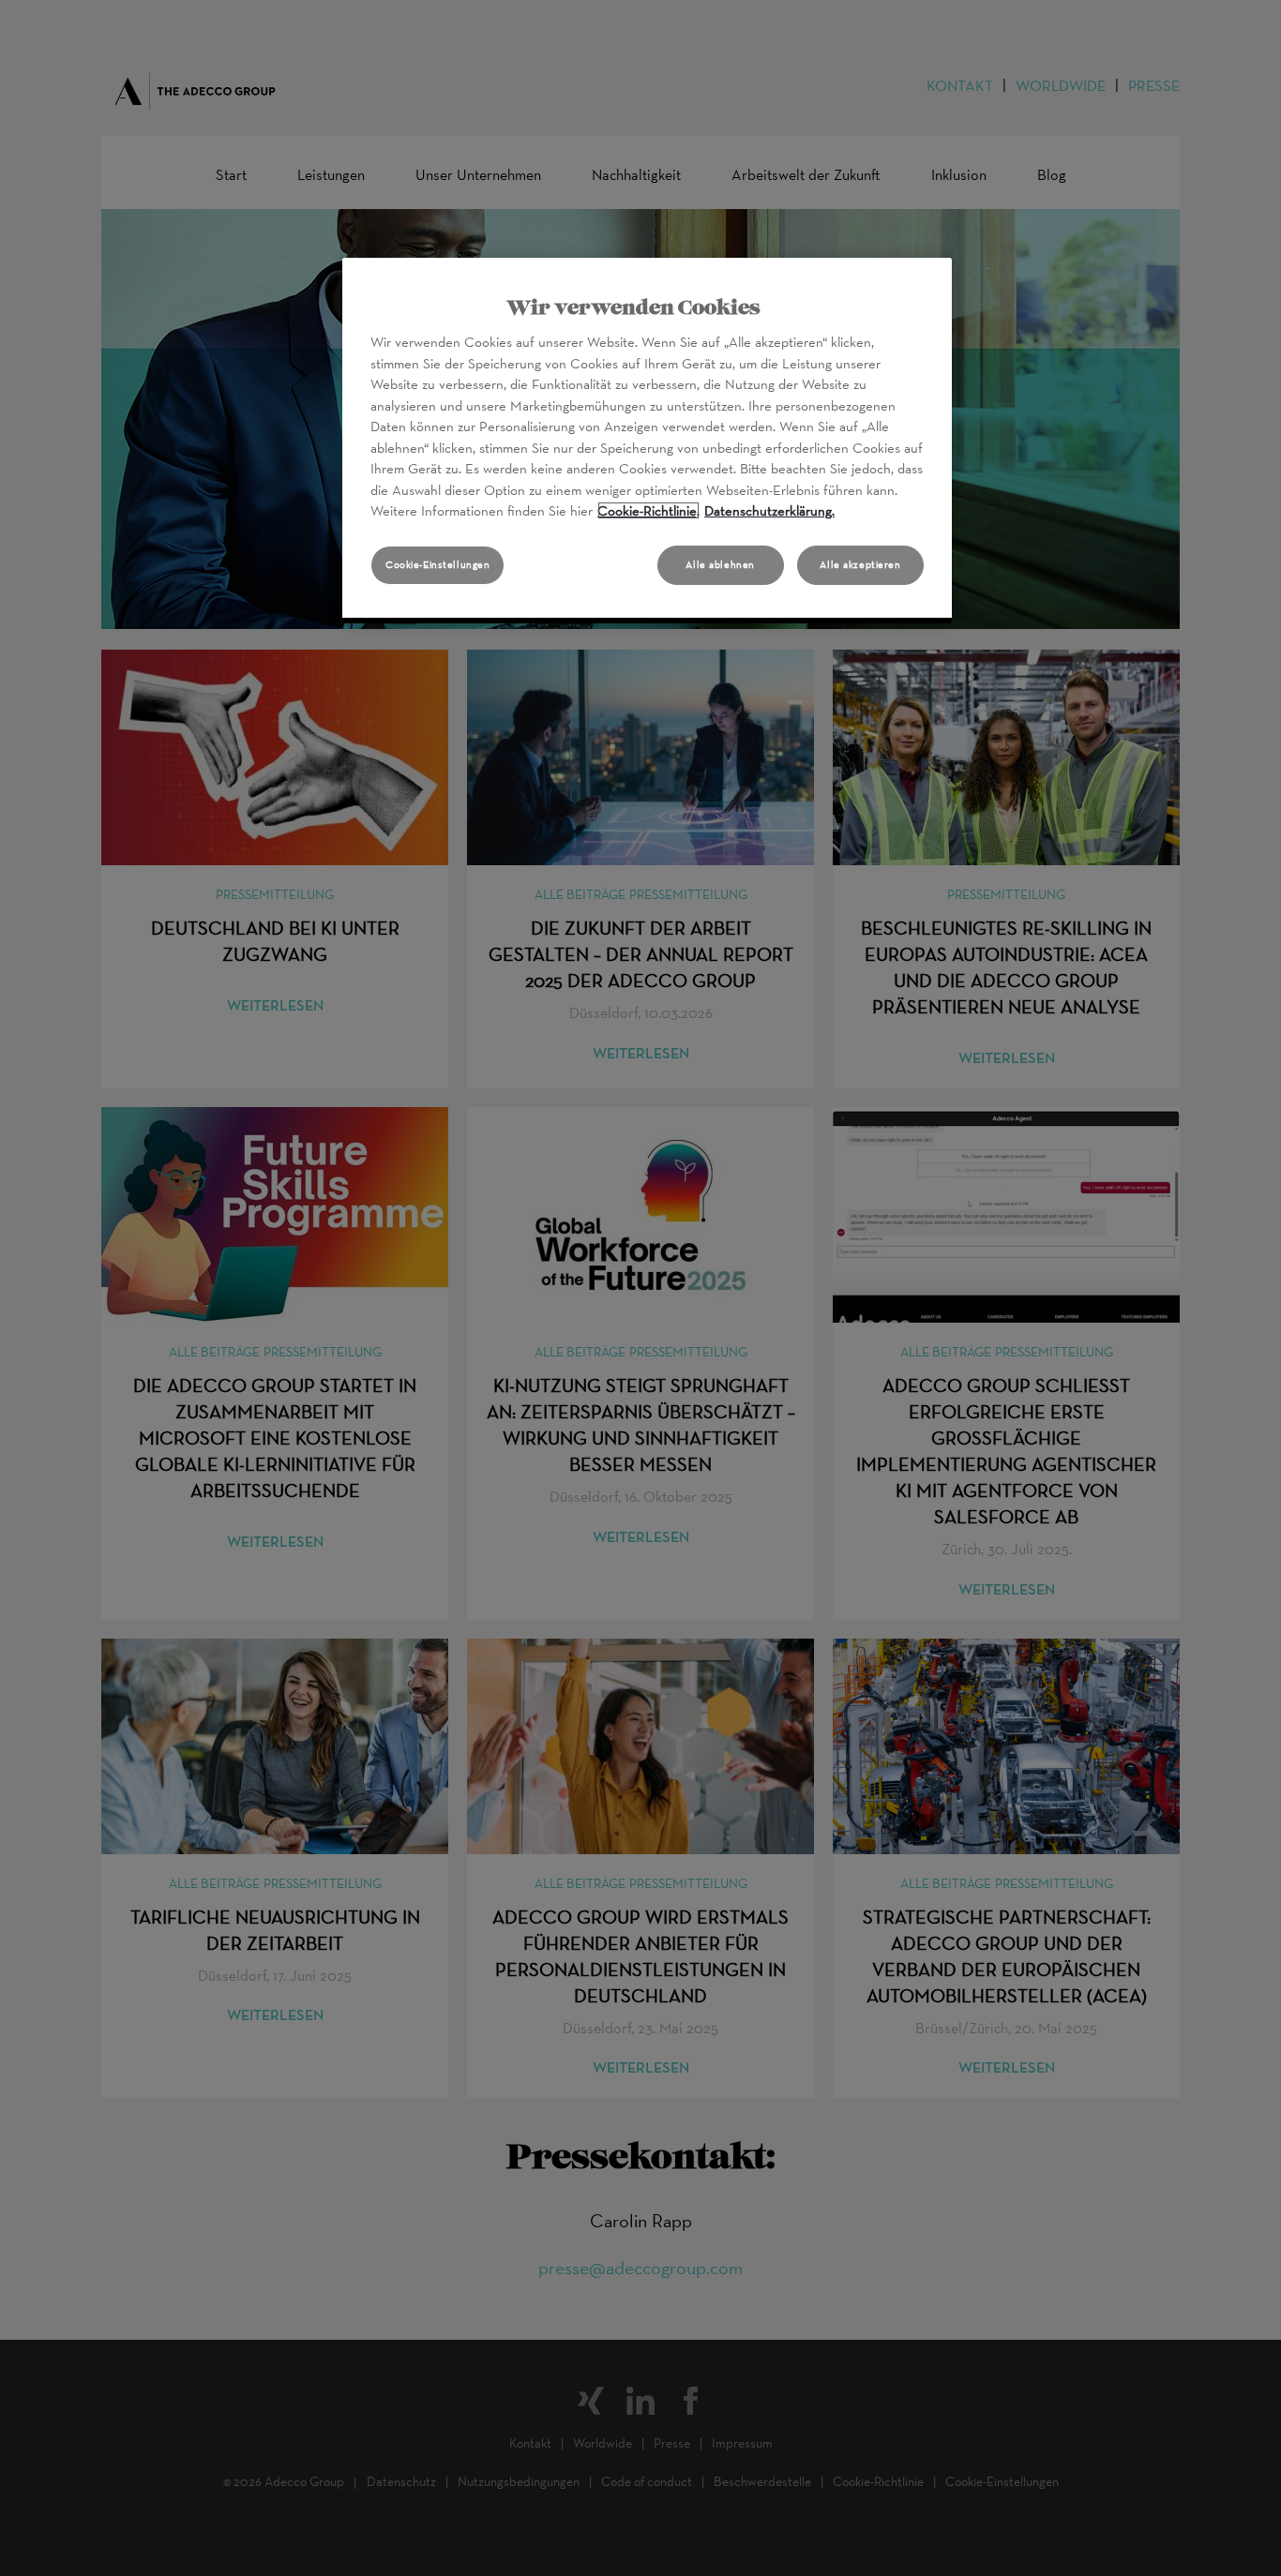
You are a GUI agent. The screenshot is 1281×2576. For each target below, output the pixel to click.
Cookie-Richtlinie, (648, 510)
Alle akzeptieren (860, 564)
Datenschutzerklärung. (769, 510)
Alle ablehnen (720, 564)
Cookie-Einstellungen (437, 564)
